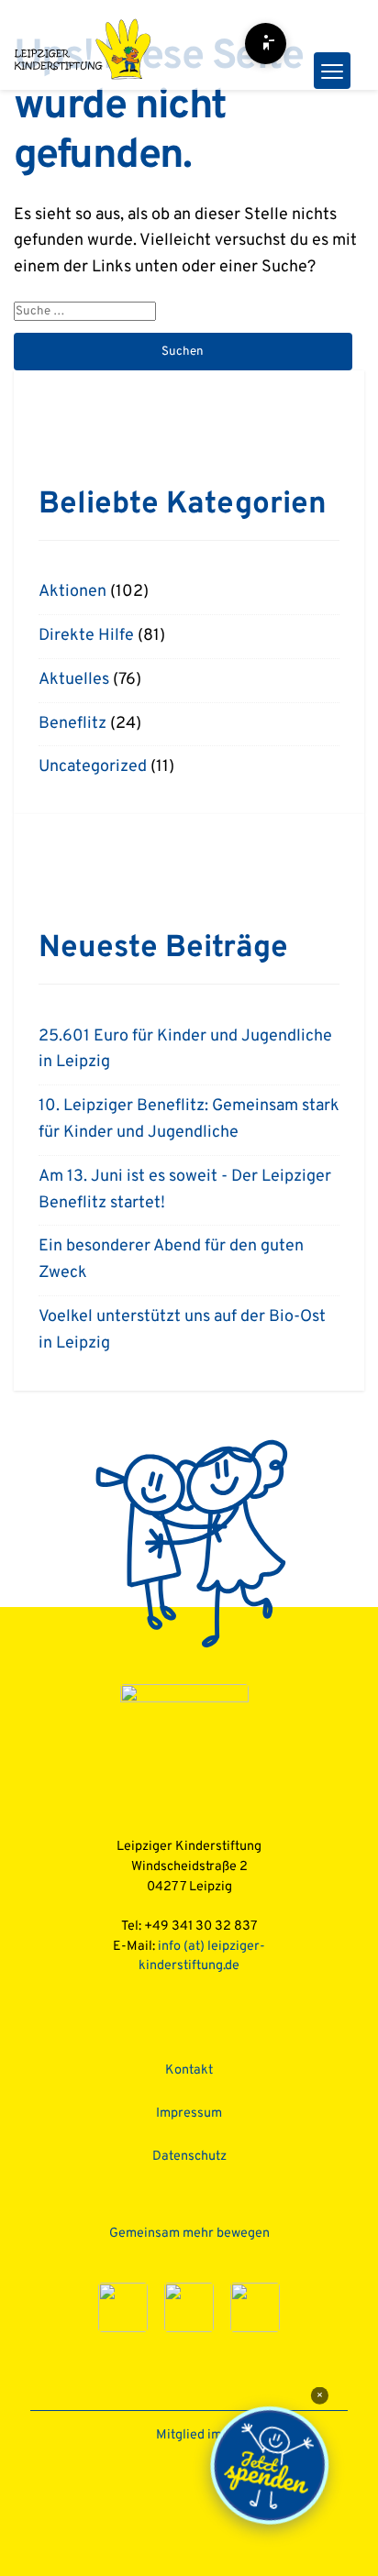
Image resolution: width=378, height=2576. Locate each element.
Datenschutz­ (189, 2157)
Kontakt (189, 2070)
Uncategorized (93, 767)
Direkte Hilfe (86, 636)
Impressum (189, 2114)
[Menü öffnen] (332, 71)
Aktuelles (74, 680)
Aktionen (72, 592)
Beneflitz (72, 724)
